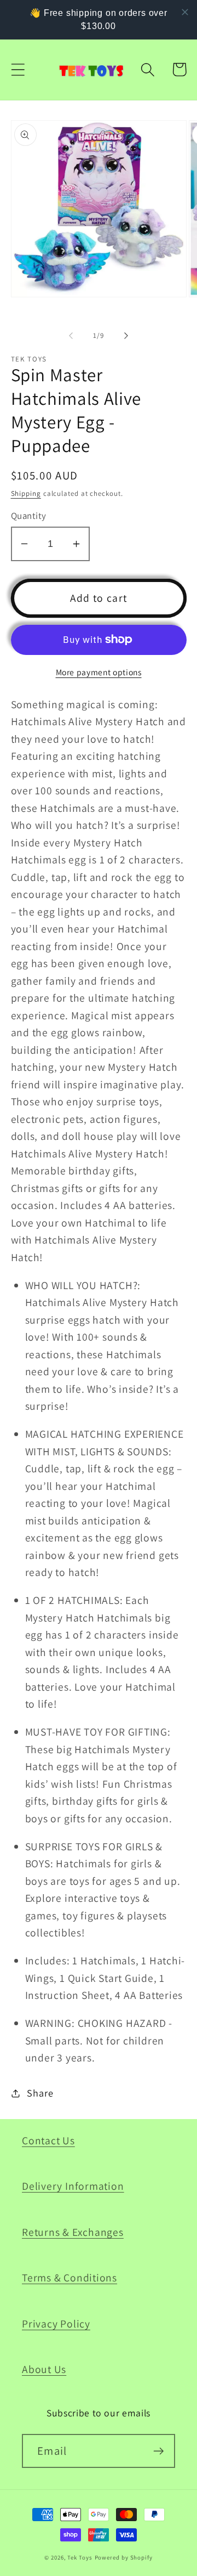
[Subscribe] (158, 2451)
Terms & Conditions (69, 2278)
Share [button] (40, 2093)
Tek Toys (80, 2557)
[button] (18, 69)
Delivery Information (73, 2186)
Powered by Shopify (124, 2557)
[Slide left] (71, 336)
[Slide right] (126, 336)
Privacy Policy (56, 2324)
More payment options (99, 672)
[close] (185, 12)
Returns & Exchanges (73, 2232)
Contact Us (48, 2140)
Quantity (29, 516)
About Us (44, 2369)
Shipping (26, 493)
